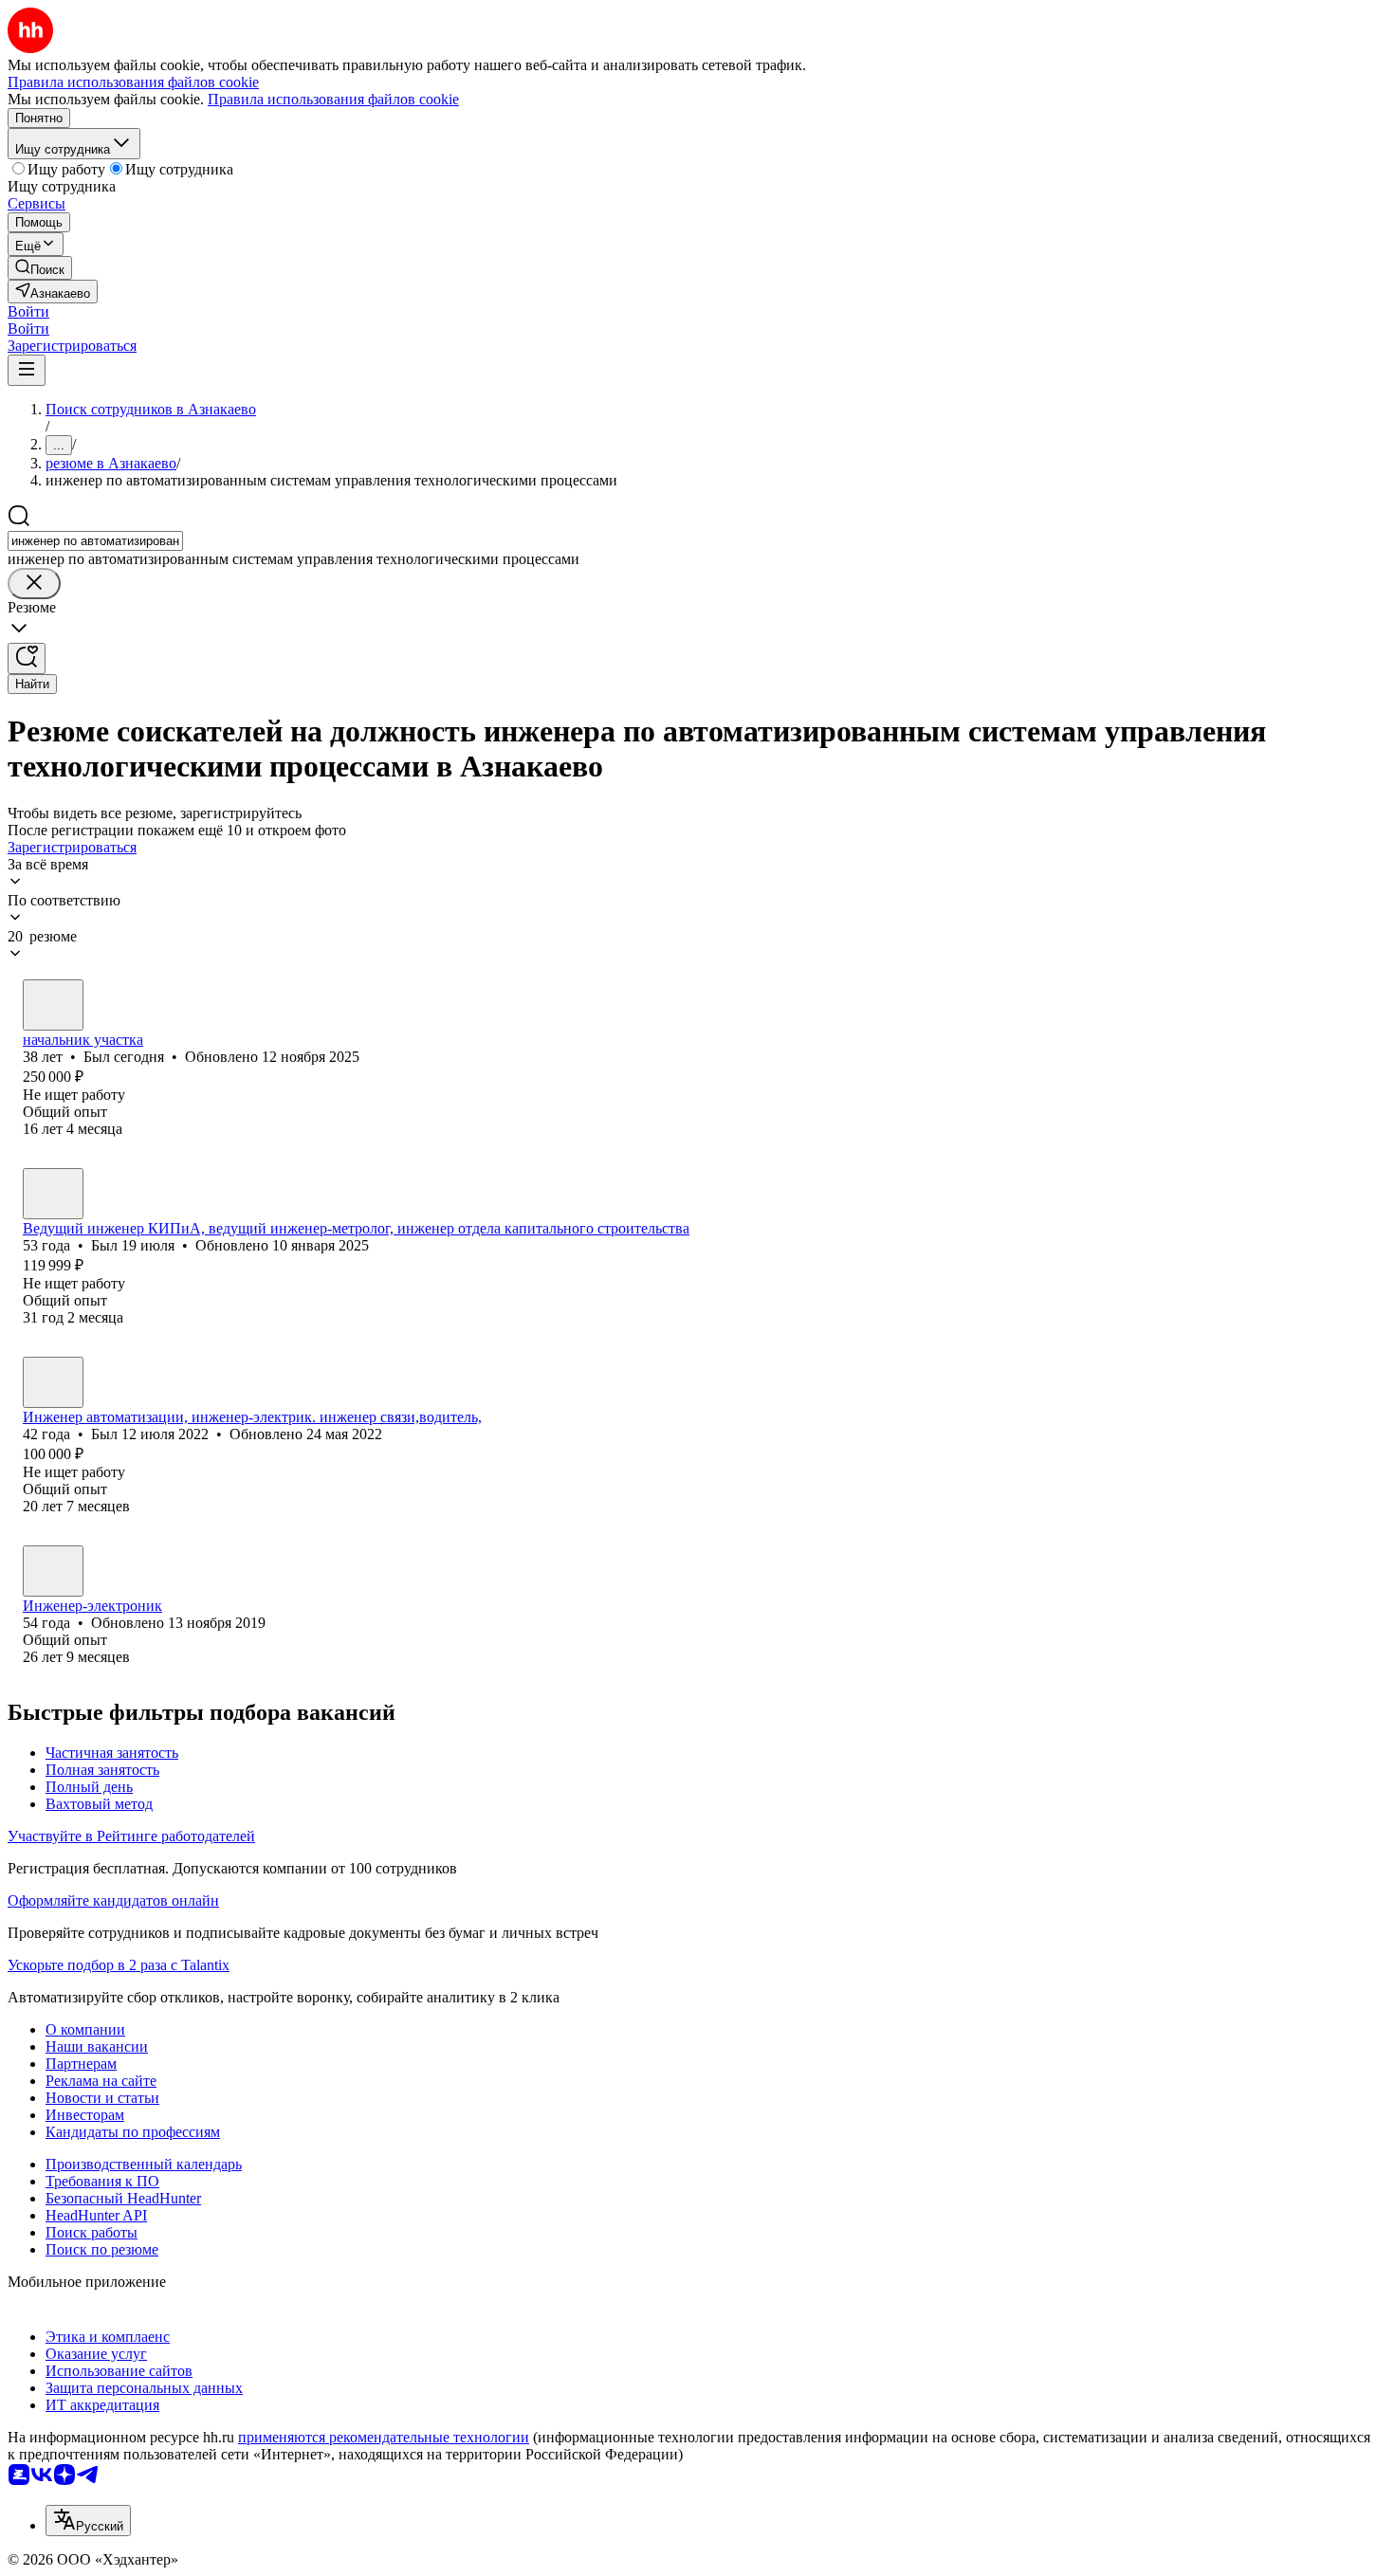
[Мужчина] (53, 1005)
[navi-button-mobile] (27, 370)
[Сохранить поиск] (27, 658)
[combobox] (95, 541)
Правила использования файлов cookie (333, 99)
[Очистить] (34, 584)
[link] (40, 268)
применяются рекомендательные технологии (384, 2437)
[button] (28, 311)
